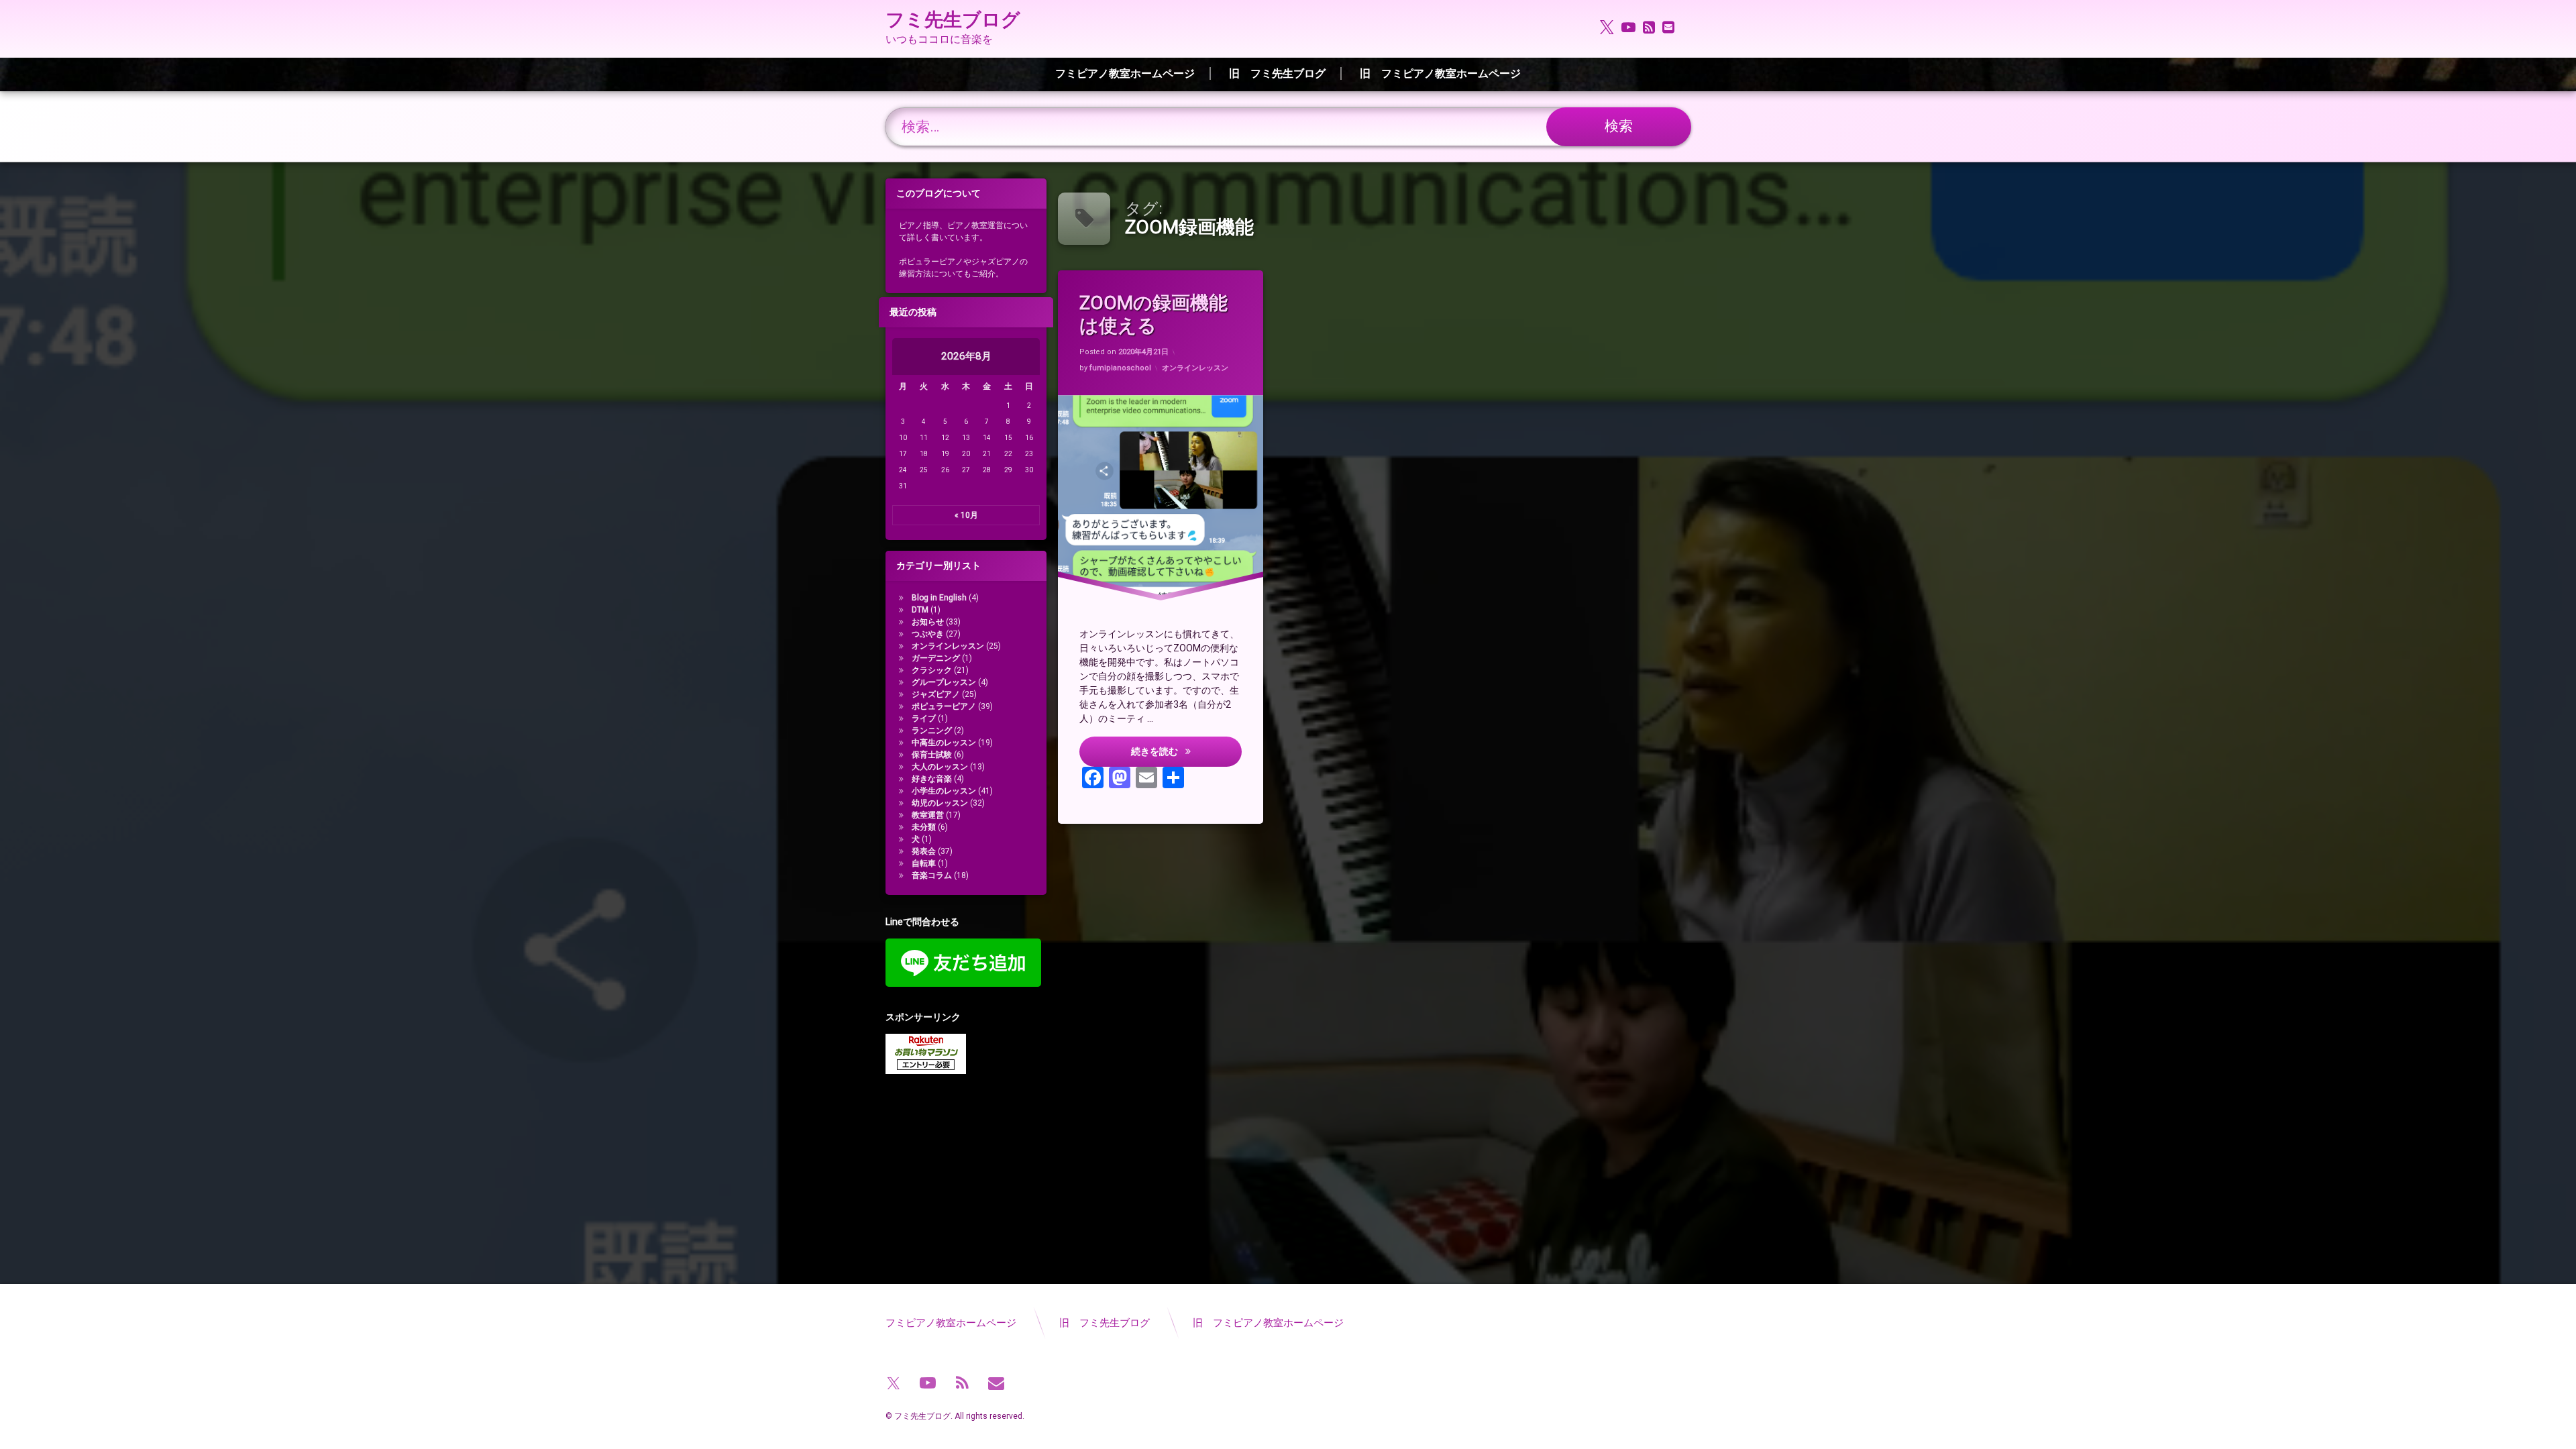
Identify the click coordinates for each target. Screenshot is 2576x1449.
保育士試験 (932, 755)
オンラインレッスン (1195, 368)
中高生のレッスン (944, 743)
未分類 (924, 827)
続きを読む (1186, 751)
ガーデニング (936, 658)
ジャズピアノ (936, 694)
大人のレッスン (940, 767)
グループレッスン (944, 682)
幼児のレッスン (940, 803)
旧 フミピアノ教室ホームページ (1440, 73)
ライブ (924, 718)
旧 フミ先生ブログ (1277, 73)
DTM (920, 610)
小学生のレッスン (944, 791)
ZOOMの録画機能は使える (1153, 314)
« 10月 (966, 515)
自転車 (924, 863)
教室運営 (928, 815)
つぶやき (928, 634)
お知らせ (928, 622)
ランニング (932, 731)
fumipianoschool (1120, 368)
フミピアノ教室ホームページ (1125, 73)
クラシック (932, 670)
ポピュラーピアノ (944, 706)
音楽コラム (932, 875)
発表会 (924, 851)
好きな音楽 (932, 779)
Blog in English (939, 598)
